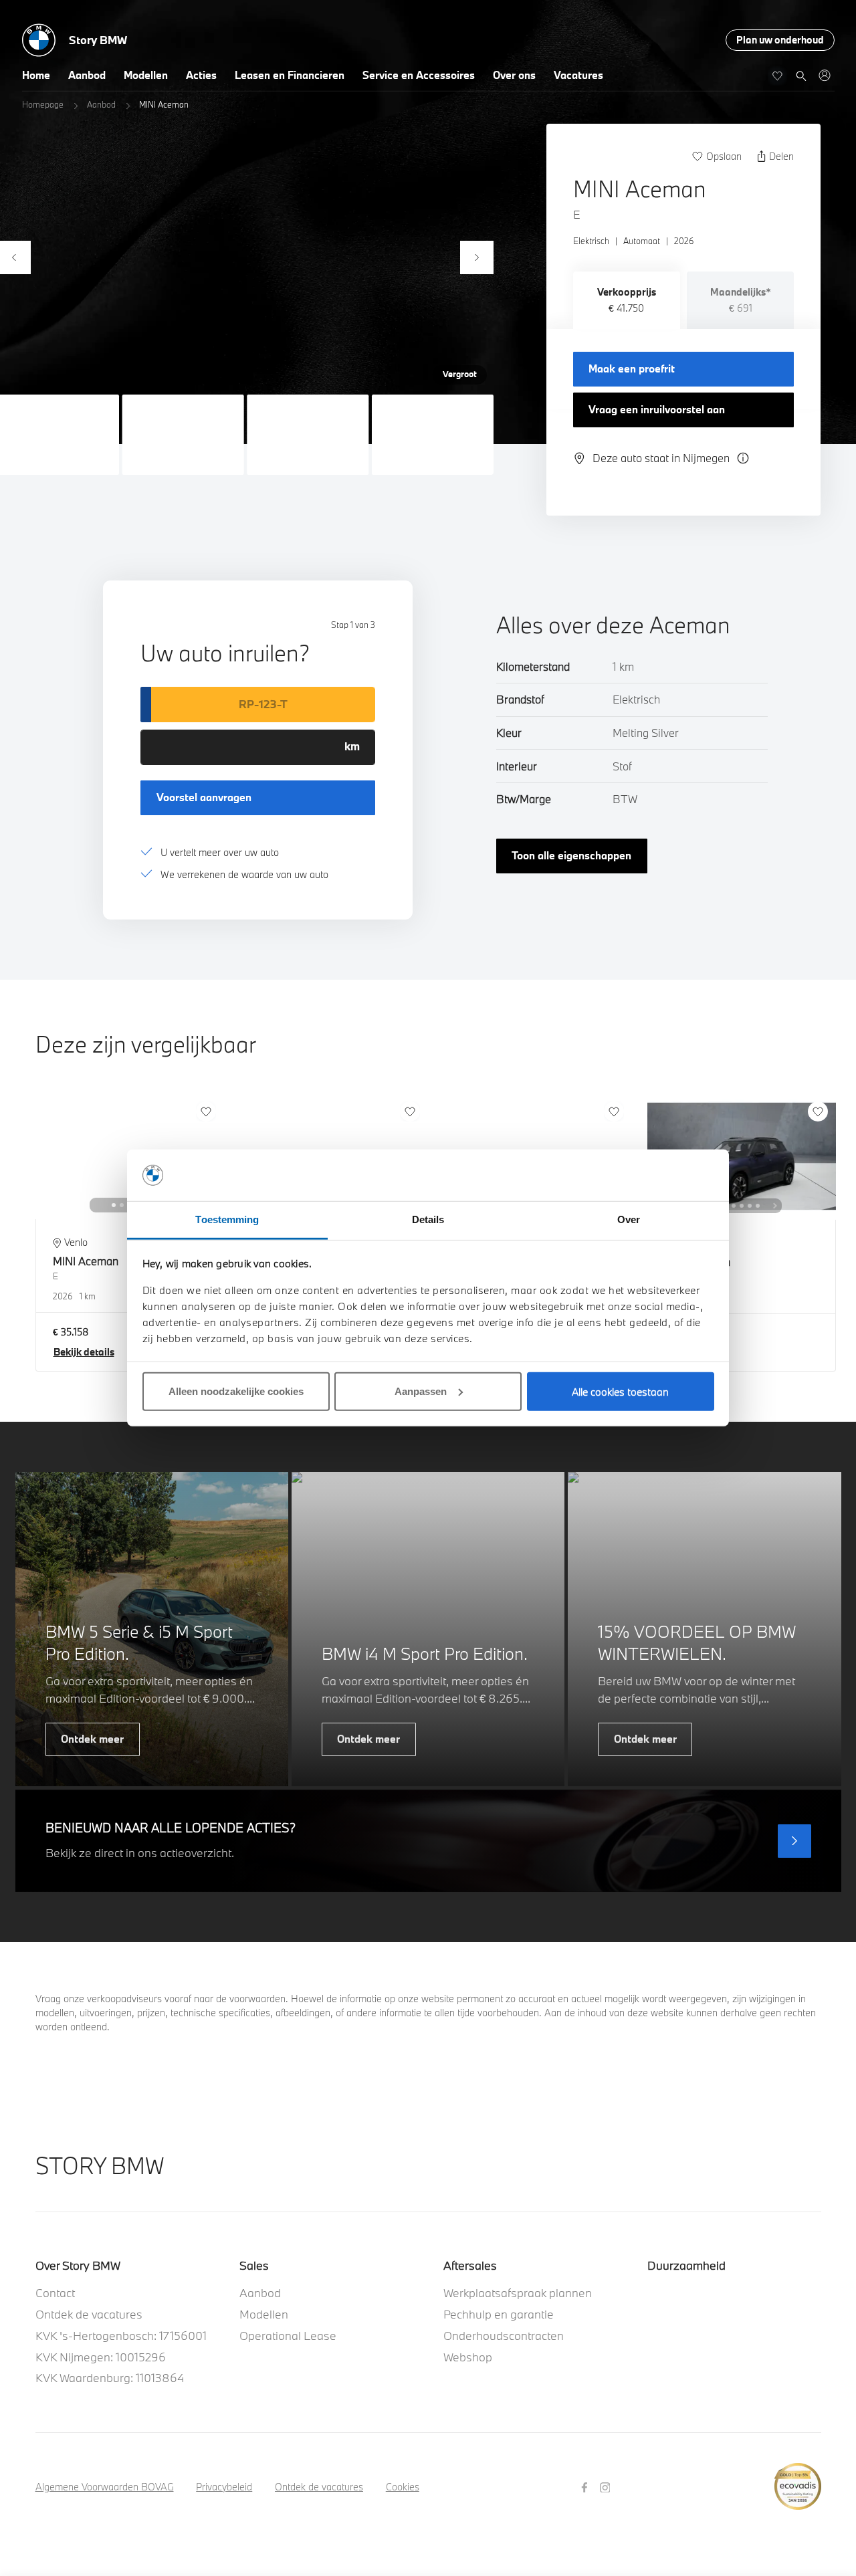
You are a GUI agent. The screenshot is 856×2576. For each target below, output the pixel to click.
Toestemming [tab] (227, 1219)
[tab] (627, 300)
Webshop (468, 2357)
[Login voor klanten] (824, 75)
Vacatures (578, 75)
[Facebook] (586, 2486)
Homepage (43, 104)
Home (36, 75)
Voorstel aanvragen (204, 797)
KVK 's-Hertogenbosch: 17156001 (121, 2336)
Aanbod (87, 75)
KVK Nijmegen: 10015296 (101, 2357)
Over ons (514, 75)
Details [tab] (428, 1219)
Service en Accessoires (419, 75)
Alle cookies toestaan (620, 1392)
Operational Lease (288, 2336)
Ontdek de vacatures (89, 2314)
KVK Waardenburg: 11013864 (110, 2378)
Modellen (146, 75)
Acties (201, 75)
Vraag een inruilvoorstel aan (657, 409)
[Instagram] (607, 2486)
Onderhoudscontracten (504, 2336)
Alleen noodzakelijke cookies (236, 1391)
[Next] (477, 257)
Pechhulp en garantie (499, 2314)
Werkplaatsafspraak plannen (518, 2293)
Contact (55, 2293)
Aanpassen (421, 1391)
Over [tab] (629, 1219)
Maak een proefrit (632, 368)
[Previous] (96, 1205)
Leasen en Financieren (290, 75)
